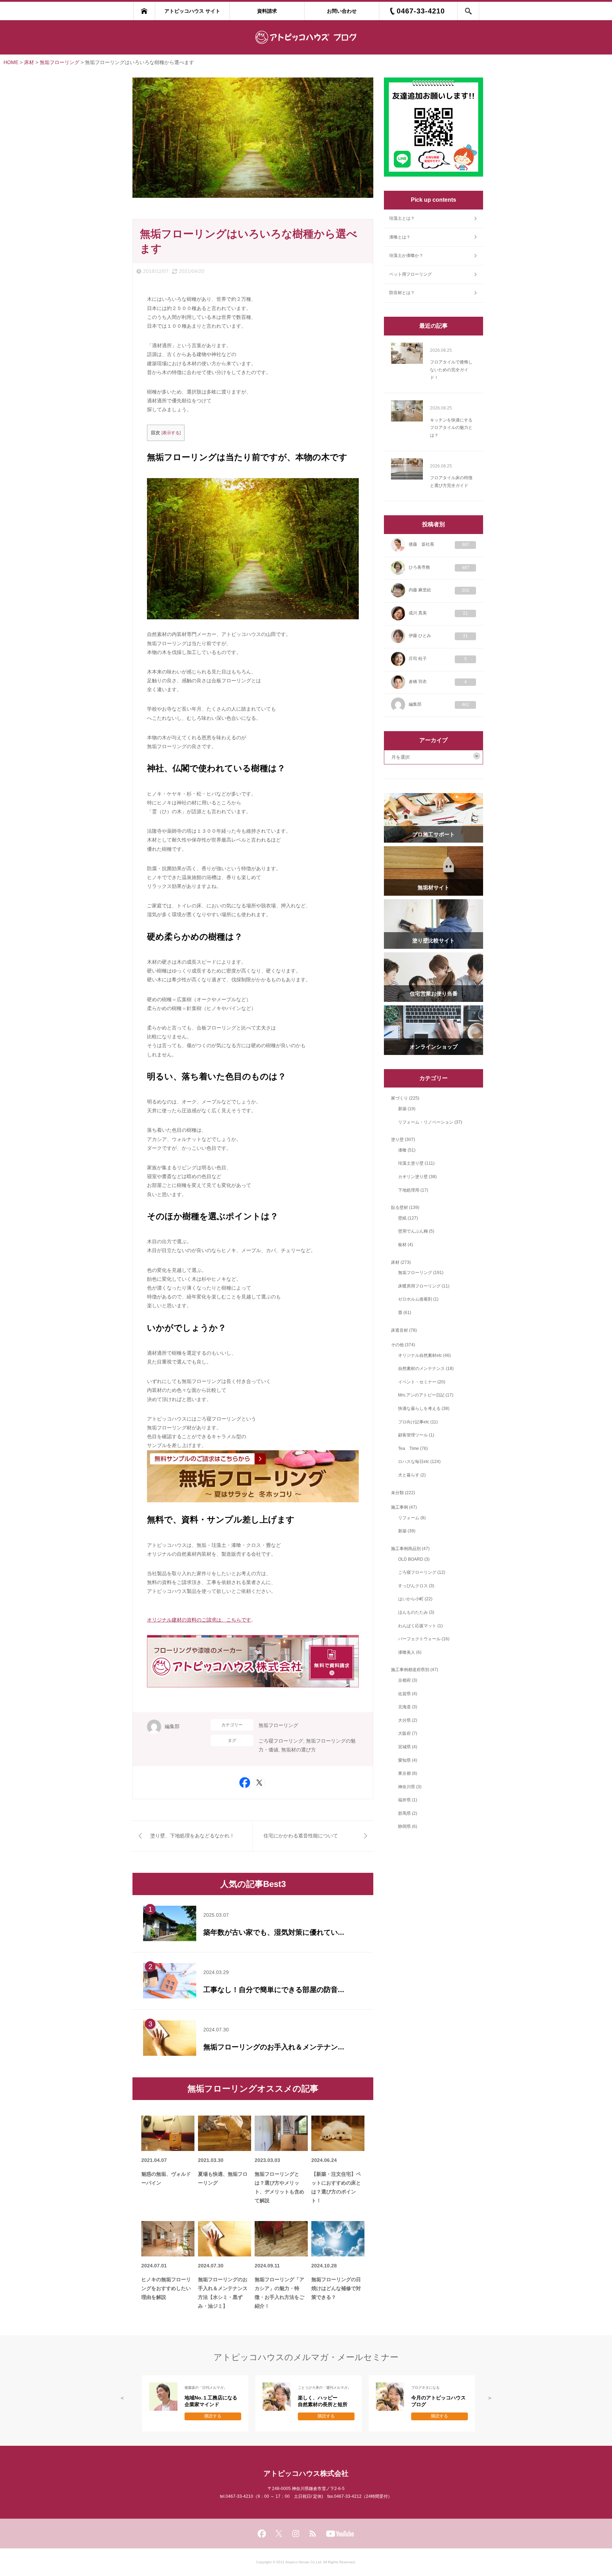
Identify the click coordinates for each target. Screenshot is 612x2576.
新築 (402, 1109)
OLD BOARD (411, 1559)
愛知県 (404, 1760)
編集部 (172, 1726)
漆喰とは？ (400, 237)
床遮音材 (399, 1330)
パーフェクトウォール (419, 1639)
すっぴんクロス (413, 1586)
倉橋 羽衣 (438, 682)
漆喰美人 (407, 1652)
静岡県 (404, 1826)
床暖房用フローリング (419, 1286)
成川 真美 (438, 613)
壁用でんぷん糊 (413, 1231)
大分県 (404, 1720)
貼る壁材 (399, 1207)
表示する (171, 433)
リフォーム (409, 1518)
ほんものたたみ (413, 1612)
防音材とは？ (402, 293)
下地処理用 (409, 1190)
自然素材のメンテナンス (421, 1369)
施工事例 (399, 1507)
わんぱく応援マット (417, 1626)
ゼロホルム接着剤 (415, 1299)
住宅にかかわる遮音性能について (301, 1836)
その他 (397, 1345)
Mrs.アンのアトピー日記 (421, 1395)
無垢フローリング (278, 1725)
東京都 (404, 1773)
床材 (395, 1262)
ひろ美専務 (439, 567)
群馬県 (404, 1813)
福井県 (404, 1800)
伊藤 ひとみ (438, 636)
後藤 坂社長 (439, 544)
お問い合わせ (342, 11)
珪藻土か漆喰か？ (406, 256)
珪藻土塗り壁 (411, 1163)
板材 (402, 1245)
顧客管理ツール (413, 1435)
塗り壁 (397, 1140)
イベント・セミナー (417, 1382)
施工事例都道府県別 (410, 1670)
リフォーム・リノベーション (426, 1122)
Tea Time (409, 1448)
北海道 (404, 1707)
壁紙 (402, 1218)
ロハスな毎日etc (414, 1462)
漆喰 (402, 1150)
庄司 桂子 (438, 659)
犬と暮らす (409, 1475)
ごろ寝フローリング (281, 1741)
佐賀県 (404, 1694)
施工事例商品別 (406, 1549)
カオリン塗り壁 (413, 1177)
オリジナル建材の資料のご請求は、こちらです (199, 1620)
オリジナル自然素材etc (420, 1355)
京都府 (404, 1680)
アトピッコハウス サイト (192, 11)
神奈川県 (407, 1787)
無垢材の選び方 (299, 1750)
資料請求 (267, 11)
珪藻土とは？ (402, 218)
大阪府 (404, 1733)
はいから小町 (411, 1599)
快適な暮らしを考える (419, 1409)
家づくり (399, 1098)
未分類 (397, 1493)
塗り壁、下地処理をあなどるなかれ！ (192, 1836)
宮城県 (404, 1747)
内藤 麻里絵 (439, 590)
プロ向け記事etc (414, 1422)
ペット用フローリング (410, 274)
